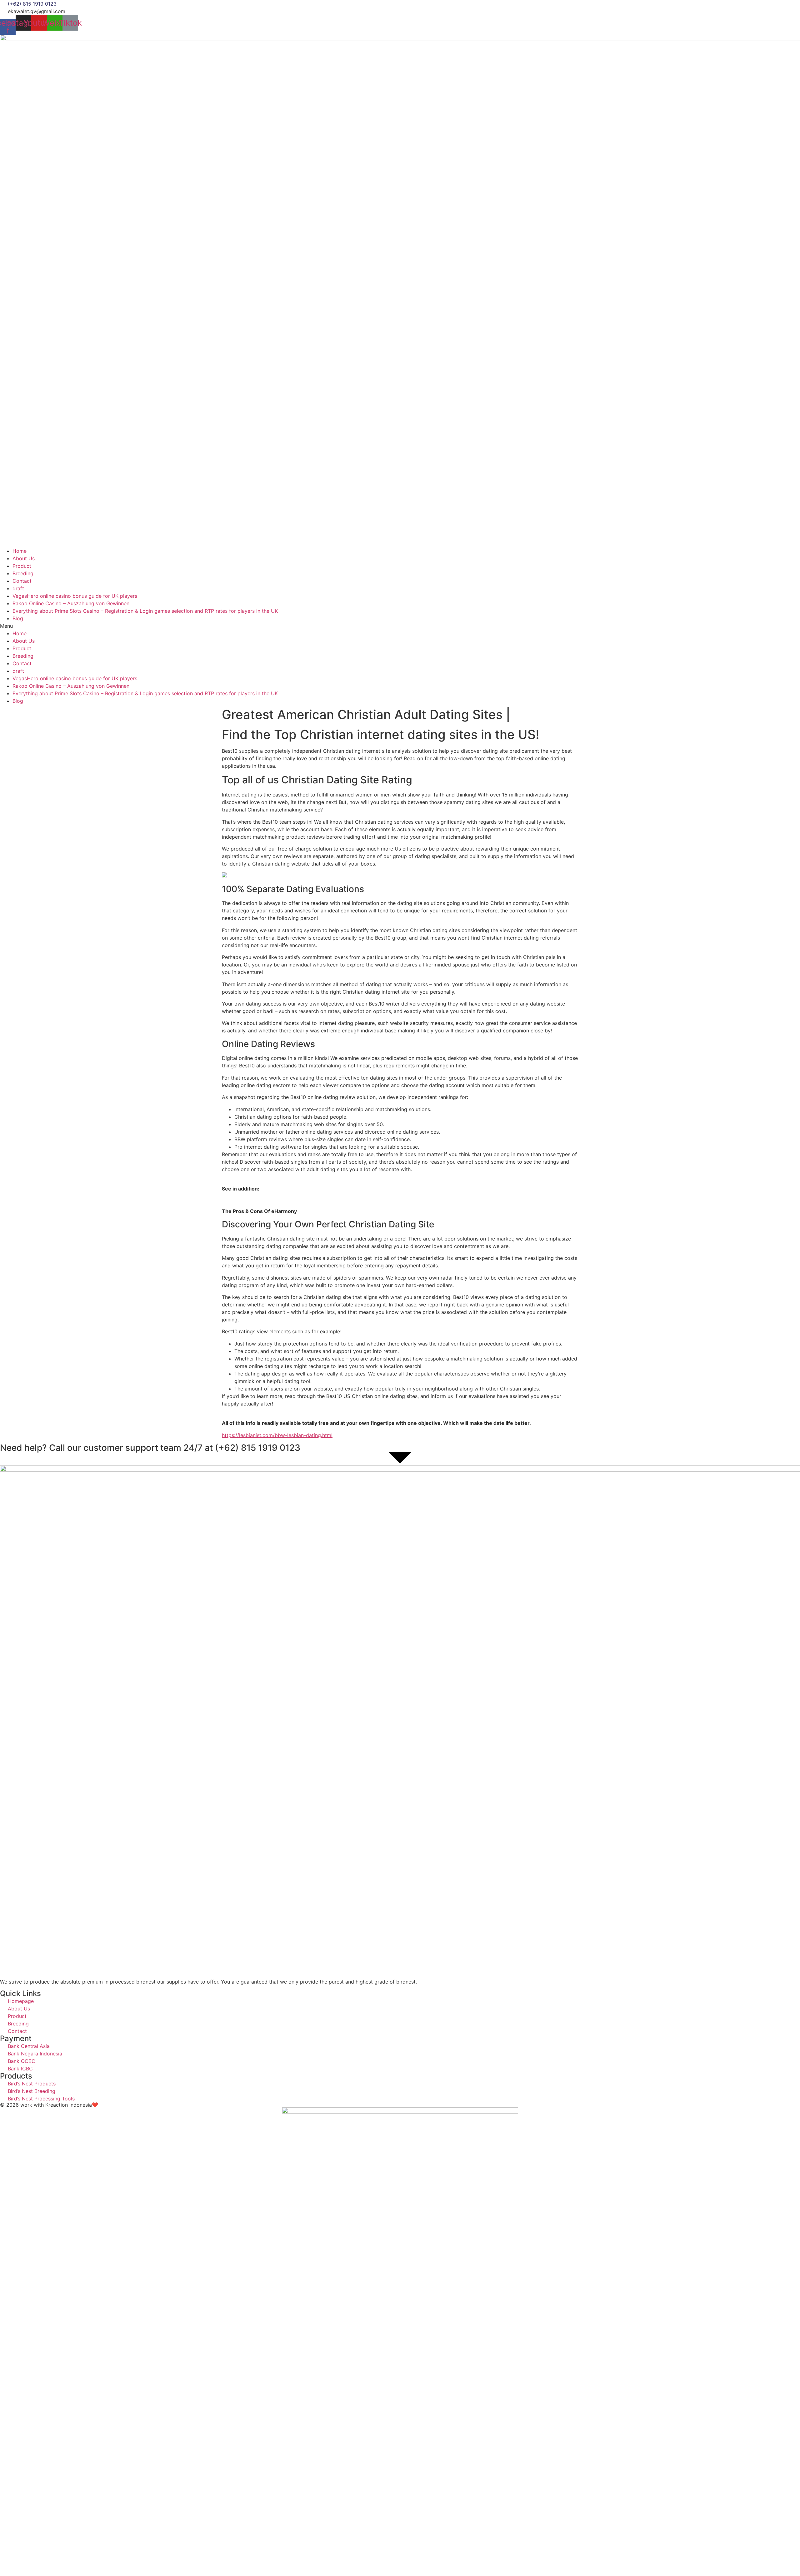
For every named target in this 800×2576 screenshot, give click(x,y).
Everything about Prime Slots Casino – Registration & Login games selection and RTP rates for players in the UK (145, 611)
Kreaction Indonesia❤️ (72, 2105)
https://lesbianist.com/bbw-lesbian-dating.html (277, 1435)
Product (22, 566)
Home (20, 551)
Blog (18, 618)
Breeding (23, 573)
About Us (24, 558)
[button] (400, 626)
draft (18, 588)
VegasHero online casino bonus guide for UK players (75, 596)
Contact (22, 581)
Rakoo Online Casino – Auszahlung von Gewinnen (71, 603)
